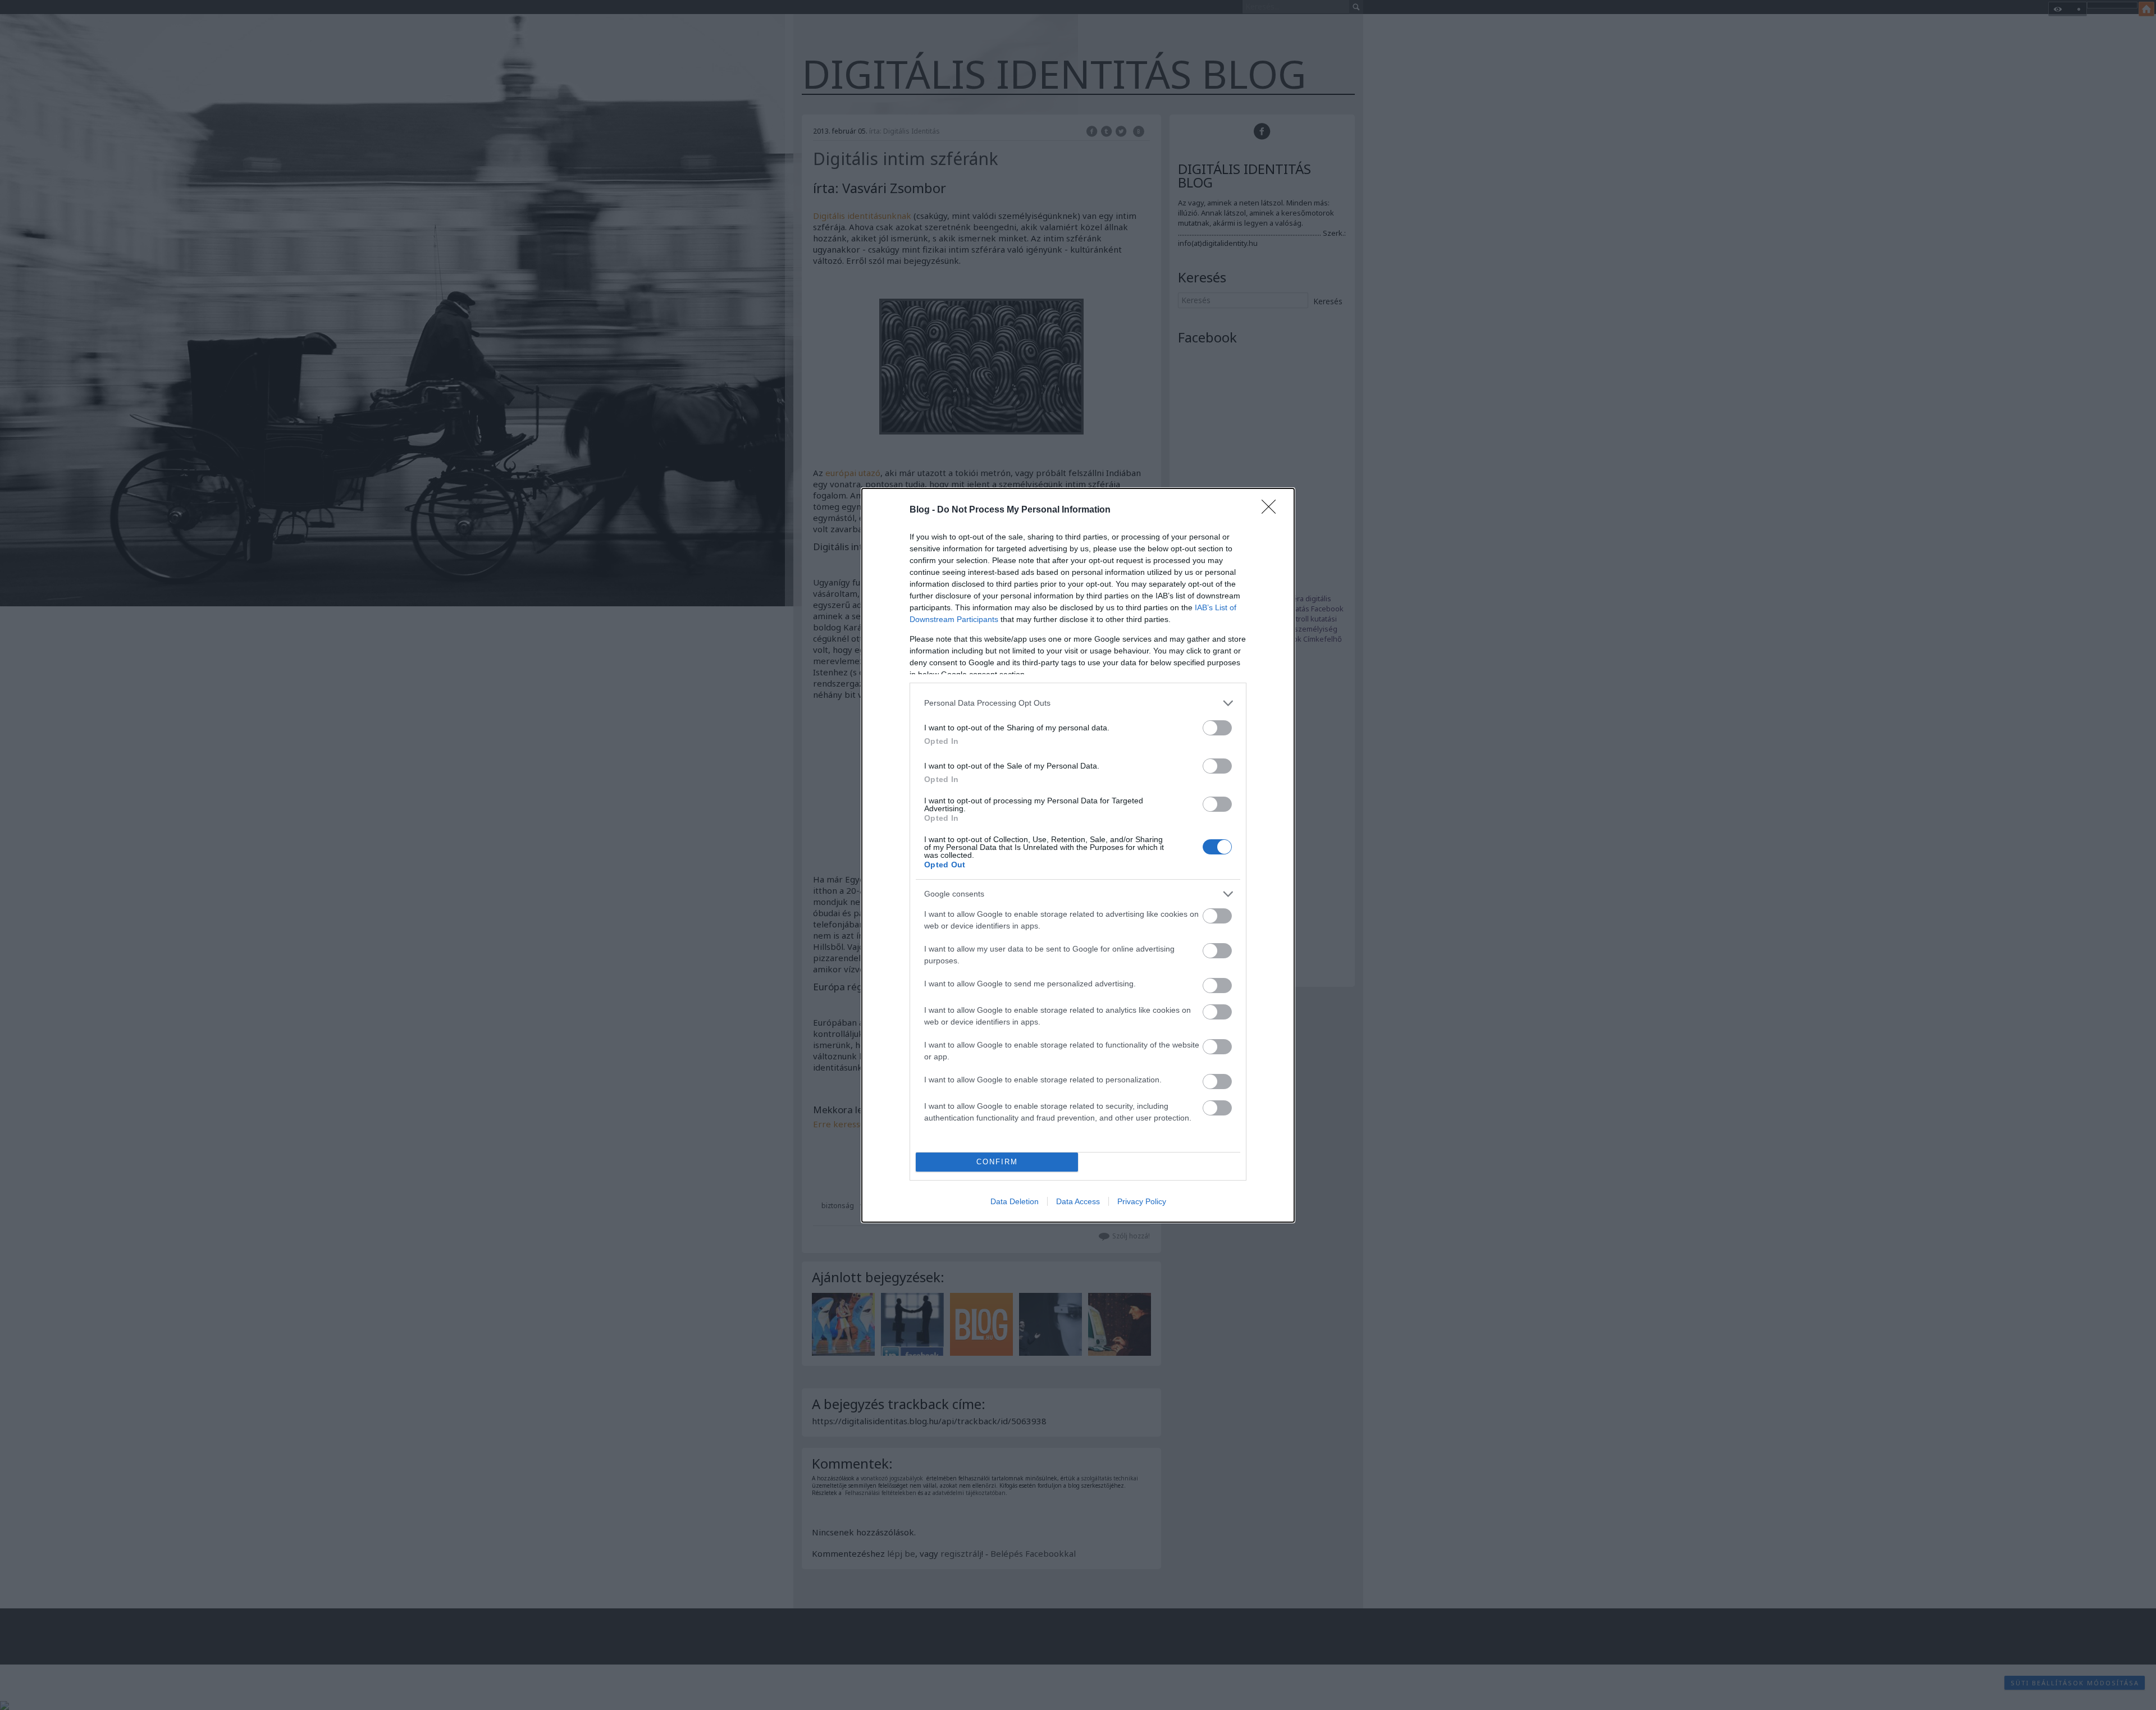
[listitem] (1078, 703)
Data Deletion (1015, 1201)
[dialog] (1078, 855)
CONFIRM (997, 1162)
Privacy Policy (1142, 1201)
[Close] (1272, 510)
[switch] (1217, 728)
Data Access (1078, 1201)
